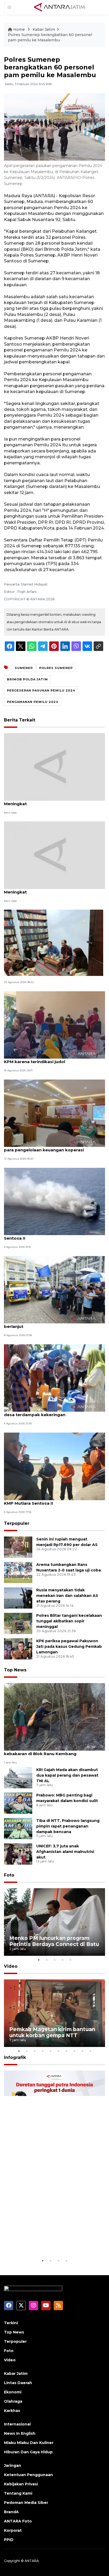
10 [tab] (90, 2051)
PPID (9, 2540)
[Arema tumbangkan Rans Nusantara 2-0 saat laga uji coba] (18, 1572)
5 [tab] (70, 1960)
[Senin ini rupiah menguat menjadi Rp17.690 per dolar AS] (18, 1547)
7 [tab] (66, 2051)
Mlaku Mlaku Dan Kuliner (29, 2443)
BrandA (11, 2512)
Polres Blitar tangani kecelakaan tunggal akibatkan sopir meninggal (69, 1621)
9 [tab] (82, 2051)
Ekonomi (13, 2392)
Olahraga (13, 2401)
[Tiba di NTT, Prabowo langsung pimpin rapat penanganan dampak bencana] (18, 1828)
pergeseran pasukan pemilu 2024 (41, 690)
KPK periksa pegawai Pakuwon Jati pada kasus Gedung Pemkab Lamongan (69, 1646)
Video (11, 1966)
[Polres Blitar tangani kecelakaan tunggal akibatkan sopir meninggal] (18, 1623)
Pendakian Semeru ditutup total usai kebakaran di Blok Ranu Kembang (43, 1751)
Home (19, 29)
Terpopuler (17, 1523)
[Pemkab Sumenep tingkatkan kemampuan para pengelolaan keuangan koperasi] (54, 1113)
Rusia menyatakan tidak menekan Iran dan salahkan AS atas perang (67, 1596)
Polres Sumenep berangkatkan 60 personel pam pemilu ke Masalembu (50, 37)
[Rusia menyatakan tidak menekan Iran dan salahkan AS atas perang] (18, 1598)
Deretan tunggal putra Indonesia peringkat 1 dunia (53, 2241)
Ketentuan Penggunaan (28, 2475)
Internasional (17, 2424)
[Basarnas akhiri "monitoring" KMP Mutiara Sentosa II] (54, 1201)
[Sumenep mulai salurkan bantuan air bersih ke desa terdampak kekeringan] (54, 1378)
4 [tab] (62, 1960)
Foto (9, 1875)
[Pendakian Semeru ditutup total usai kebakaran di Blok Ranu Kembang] (54, 1717)
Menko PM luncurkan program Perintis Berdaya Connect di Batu (54, 1941)
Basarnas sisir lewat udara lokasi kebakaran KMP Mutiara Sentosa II (51, 1500)
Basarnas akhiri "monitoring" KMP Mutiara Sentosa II (49, 1235)
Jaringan (13, 2465)
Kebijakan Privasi (21, 2484)
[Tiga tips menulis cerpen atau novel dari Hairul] (54, 942)
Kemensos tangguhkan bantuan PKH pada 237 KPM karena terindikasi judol (54, 1059)
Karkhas (12, 2411)
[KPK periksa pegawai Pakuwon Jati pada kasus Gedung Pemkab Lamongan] (18, 1648)
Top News (15, 1670)
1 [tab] (39, 1960)
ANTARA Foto (18, 2521)
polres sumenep (56, 668)
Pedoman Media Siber (26, 2503)
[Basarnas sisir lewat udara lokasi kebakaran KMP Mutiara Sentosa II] (54, 1466)
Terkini (11, 2323)
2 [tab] (47, 1960)
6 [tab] (58, 2051)
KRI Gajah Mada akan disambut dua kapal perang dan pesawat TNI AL (67, 1775)
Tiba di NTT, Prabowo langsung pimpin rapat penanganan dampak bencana (68, 1826)
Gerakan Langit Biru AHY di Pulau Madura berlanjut (47, 1324)
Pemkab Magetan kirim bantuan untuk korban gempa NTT (52, 2032)
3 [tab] (54, 1960)
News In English (20, 2433)
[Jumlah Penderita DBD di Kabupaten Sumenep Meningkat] (54, 767)
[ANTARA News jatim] (60, 7)
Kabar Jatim (44, 29)
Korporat (13, 2530)
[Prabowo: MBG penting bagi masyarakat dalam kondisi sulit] (18, 1803)
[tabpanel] (54, 1922)
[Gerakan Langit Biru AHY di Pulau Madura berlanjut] (54, 1289)
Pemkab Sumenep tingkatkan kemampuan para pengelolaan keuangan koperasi (50, 1147)
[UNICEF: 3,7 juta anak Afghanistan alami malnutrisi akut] (18, 1854)
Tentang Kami (18, 2493)
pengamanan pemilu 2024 (33, 702)
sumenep (24, 668)
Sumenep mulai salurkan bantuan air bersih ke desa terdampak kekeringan (54, 1412)
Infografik (15, 2057)
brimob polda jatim (27, 679)
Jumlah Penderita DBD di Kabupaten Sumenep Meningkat (54, 801)
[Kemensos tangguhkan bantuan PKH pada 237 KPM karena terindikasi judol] (54, 1025)
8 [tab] (74, 2051)
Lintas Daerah (18, 2383)
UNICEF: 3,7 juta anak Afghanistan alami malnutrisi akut (65, 1852)
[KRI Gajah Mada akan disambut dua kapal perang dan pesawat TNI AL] (18, 1777)
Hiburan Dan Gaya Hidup (28, 2452)
